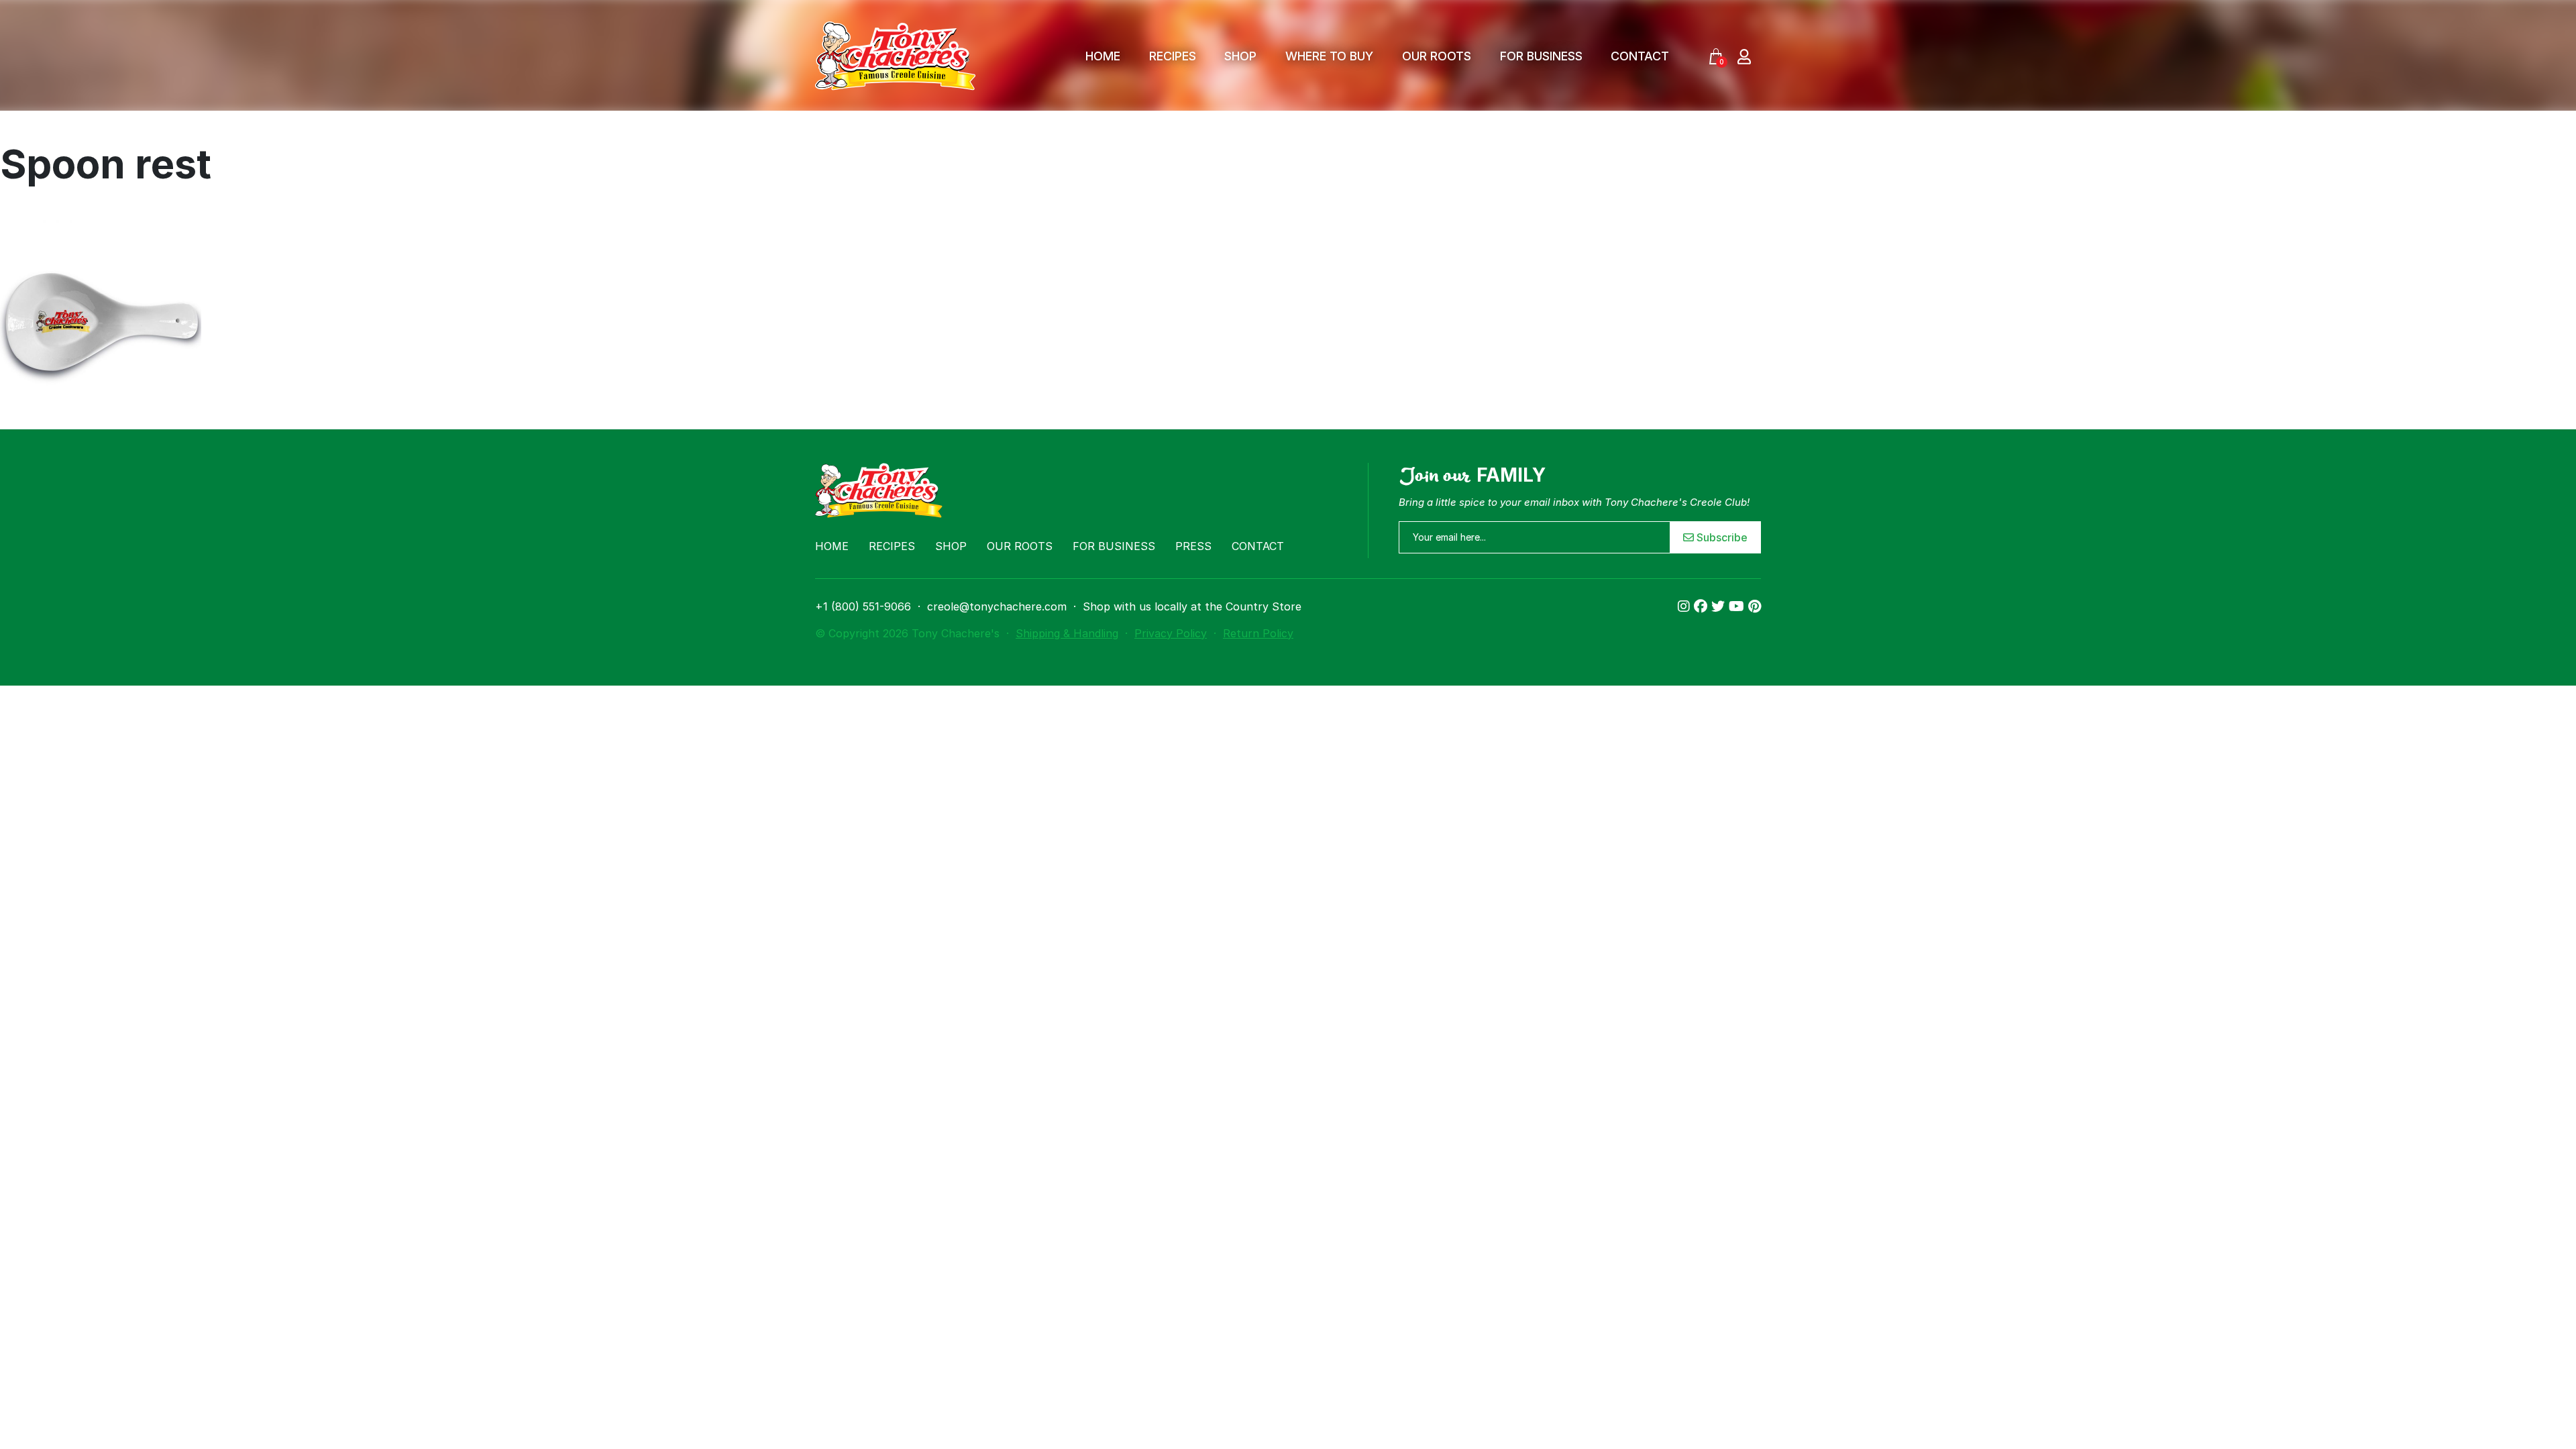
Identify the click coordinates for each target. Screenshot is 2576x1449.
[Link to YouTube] (1738, 606)
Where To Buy (1329, 56)
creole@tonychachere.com (997, 606)
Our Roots (1437, 56)
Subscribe (1721, 537)
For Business (1541, 56)
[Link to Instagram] (1686, 606)
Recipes (1173, 56)
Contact (1640, 56)
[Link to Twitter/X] (1720, 606)
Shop (1240, 56)
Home (1103, 56)
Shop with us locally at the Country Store (1192, 606)
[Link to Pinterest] (1755, 606)
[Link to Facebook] (1703, 606)
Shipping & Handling (1067, 633)
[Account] (1744, 56)
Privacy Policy (1171, 633)
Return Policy (1258, 633)
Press (1193, 546)
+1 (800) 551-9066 (863, 606)
